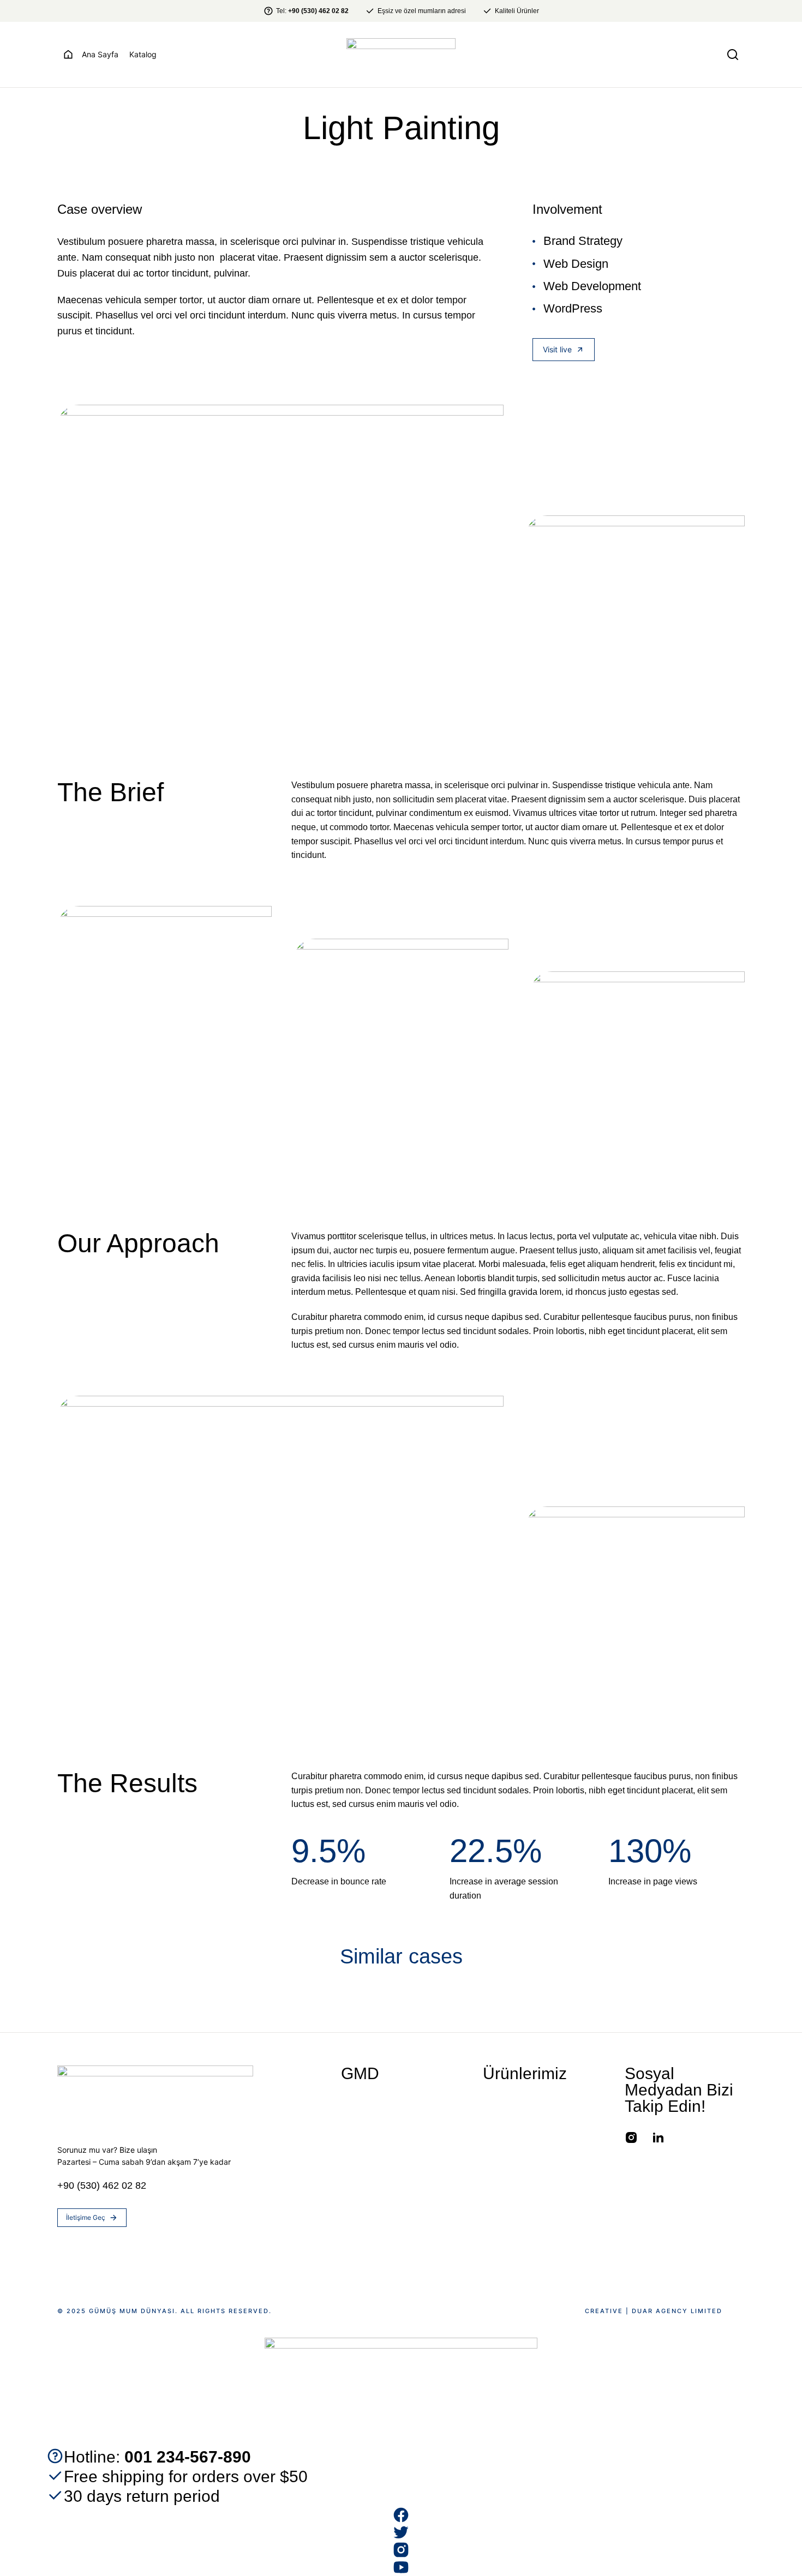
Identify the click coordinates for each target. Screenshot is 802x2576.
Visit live (557, 349)
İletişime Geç (86, 2217)
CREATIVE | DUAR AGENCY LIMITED (654, 2311)
